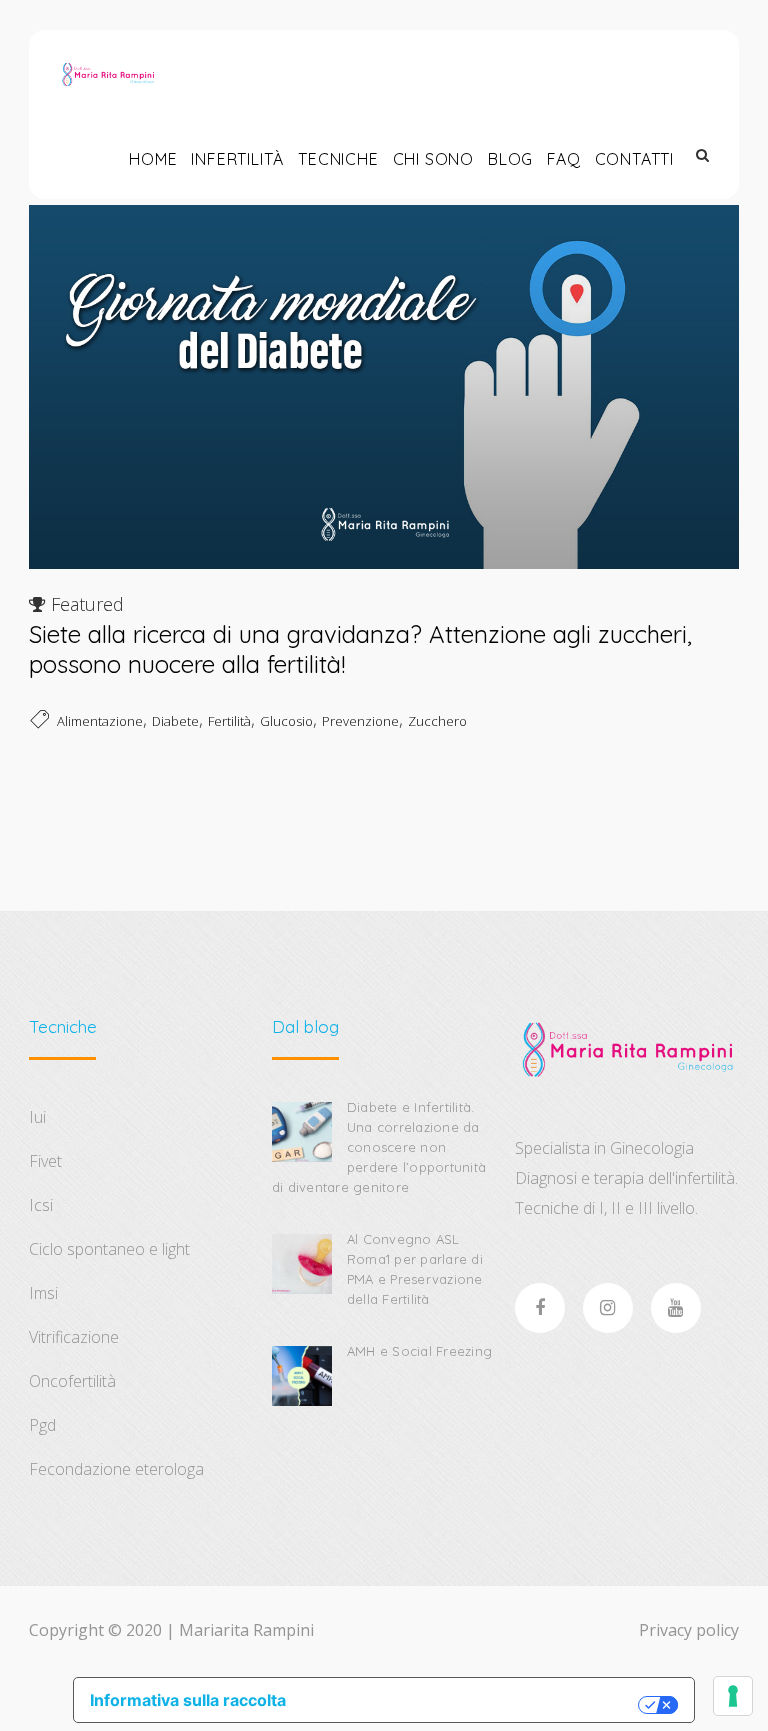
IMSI (43, 1293)
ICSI (41, 1205)
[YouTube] (676, 1308)
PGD (42, 1425)
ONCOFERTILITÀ (72, 1381)
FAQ (563, 159)
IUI (37, 1117)
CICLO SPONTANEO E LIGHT (109, 1249)
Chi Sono (433, 159)
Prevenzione (360, 721)
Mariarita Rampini (246, 1630)
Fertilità (229, 721)
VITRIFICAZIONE (74, 1337)
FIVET (45, 1161)
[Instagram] (608, 1308)
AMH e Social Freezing (419, 1351)
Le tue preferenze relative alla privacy (472, 1705)
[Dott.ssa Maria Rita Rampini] (108, 74)
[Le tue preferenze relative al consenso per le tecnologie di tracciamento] (733, 1696)
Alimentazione (100, 721)
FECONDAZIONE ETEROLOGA (116, 1469)
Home (153, 159)
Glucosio (286, 721)
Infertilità (237, 159)
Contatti (634, 159)
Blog (510, 159)
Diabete (175, 721)
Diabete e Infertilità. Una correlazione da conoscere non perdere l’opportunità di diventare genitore (379, 1147)
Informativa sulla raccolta (188, 1700)
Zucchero (437, 721)
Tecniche (338, 159)
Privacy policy (689, 1630)
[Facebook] (540, 1308)
